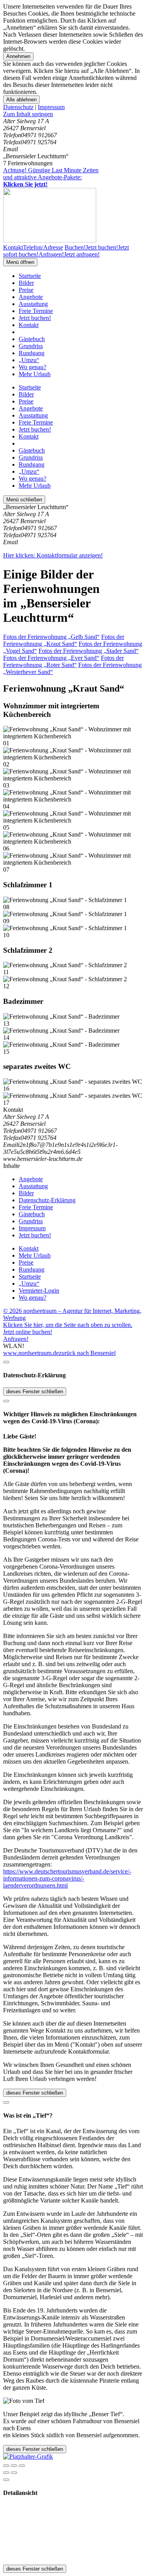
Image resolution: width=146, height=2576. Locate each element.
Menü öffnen (20, 262)
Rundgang (32, 353)
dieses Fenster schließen (35, 1391)
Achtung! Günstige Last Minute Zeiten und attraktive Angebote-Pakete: (51, 177)
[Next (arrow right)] (14, 2473)
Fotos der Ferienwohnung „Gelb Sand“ (51, 637)
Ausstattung (33, 304)
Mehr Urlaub (35, 374)
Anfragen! (16, 1339)
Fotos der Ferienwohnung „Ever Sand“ (51, 658)
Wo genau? (33, 367)
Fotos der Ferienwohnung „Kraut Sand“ (64, 640)
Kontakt (29, 325)
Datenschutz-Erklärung (47, 1200)
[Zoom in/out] (22, 2466)
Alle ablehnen (21, 100)
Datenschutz (18, 107)
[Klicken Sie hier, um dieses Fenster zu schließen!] (6, 1362)
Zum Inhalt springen (28, 114)
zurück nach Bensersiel (87, 1353)
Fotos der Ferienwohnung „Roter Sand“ (63, 661)
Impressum (51, 107)
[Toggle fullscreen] (14, 2466)
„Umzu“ (29, 360)
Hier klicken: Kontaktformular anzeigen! (53, 555)
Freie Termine (36, 311)
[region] (73, 114)
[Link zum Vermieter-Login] (28, 2457)
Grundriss (31, 346)
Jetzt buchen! (35, 318)
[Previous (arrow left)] (6, 2473)
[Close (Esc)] (6, 2466)
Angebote (31, 297)
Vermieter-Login (39, 1291)
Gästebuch (32, 339)
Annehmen (18, 56)
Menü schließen (24, 500)
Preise (26, 290)
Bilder (26, 283)
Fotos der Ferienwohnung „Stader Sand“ (89, 651)
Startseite (30, 276)
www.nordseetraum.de (31, 1353)
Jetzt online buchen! (28, 1332)
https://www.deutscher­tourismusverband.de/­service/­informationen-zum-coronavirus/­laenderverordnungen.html (67, 1878)
